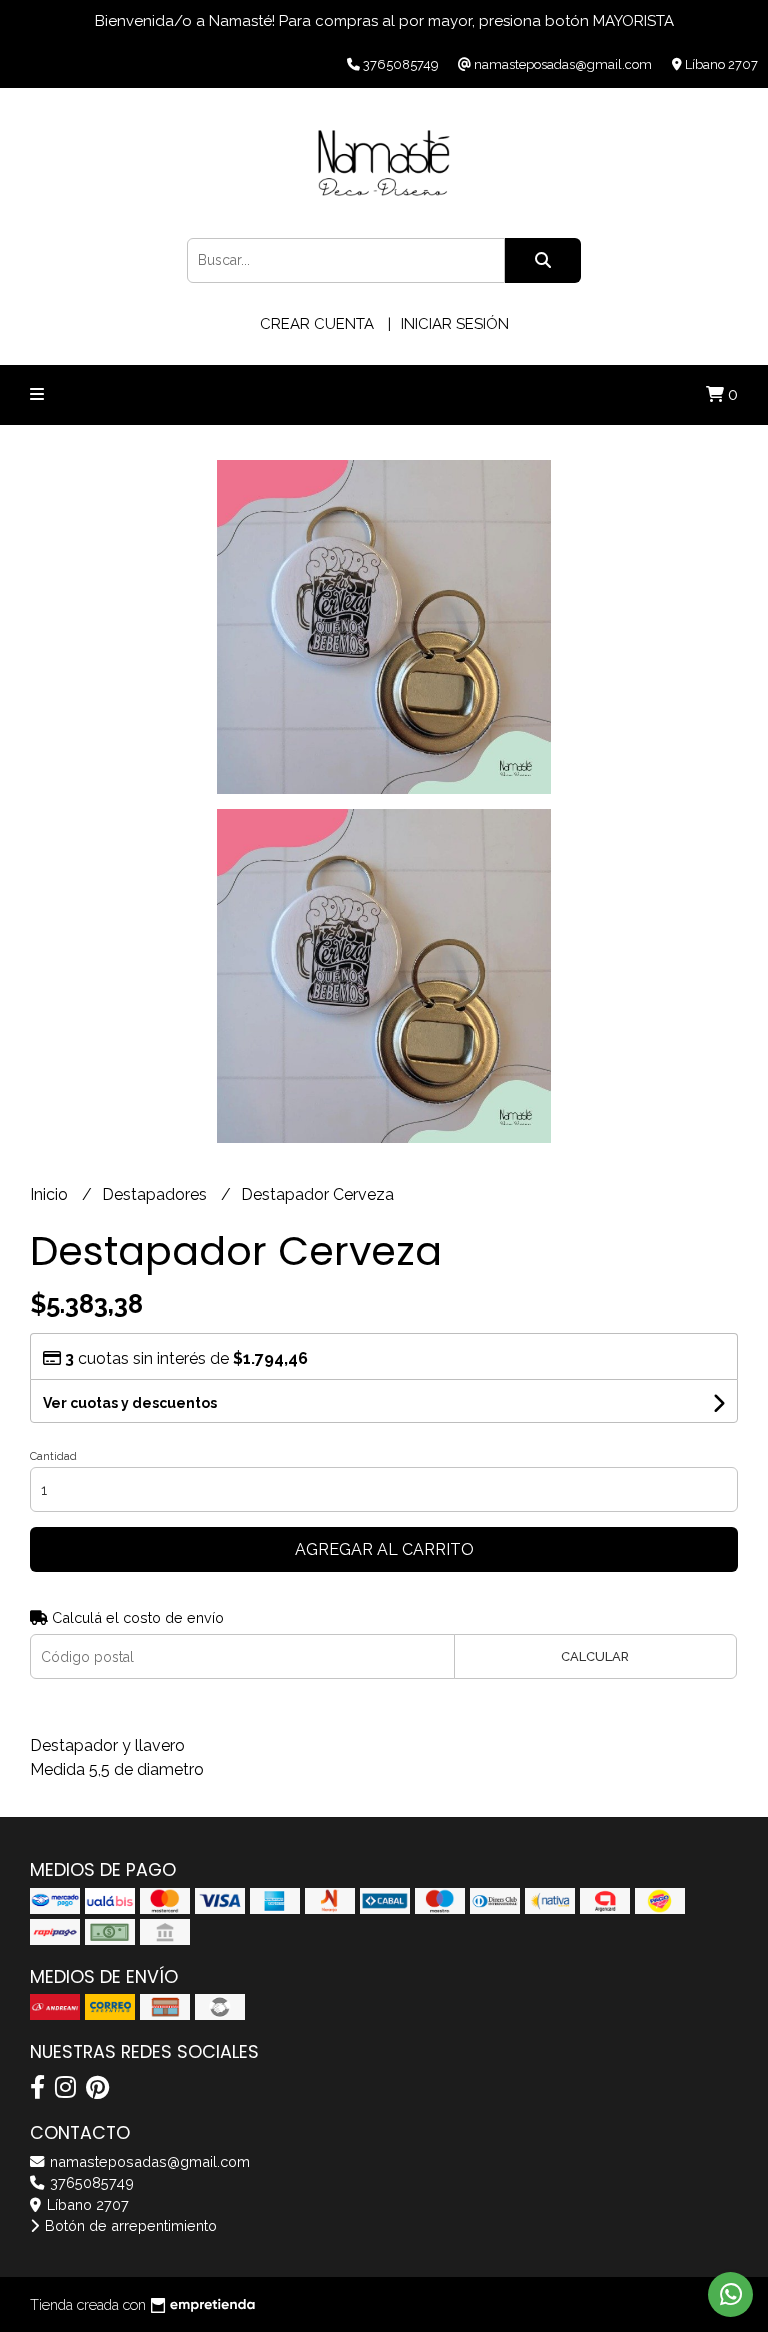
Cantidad (53, 1456)
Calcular (595, 1656)
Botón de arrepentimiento (129, 2225)
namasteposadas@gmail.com (148, 2161)
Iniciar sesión (455, 324)
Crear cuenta (317, 324)
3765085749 (90, 2182)
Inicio (51, 1194)
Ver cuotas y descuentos (130, 1403)
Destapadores (156, 1194)
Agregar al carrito (384, 1549)
